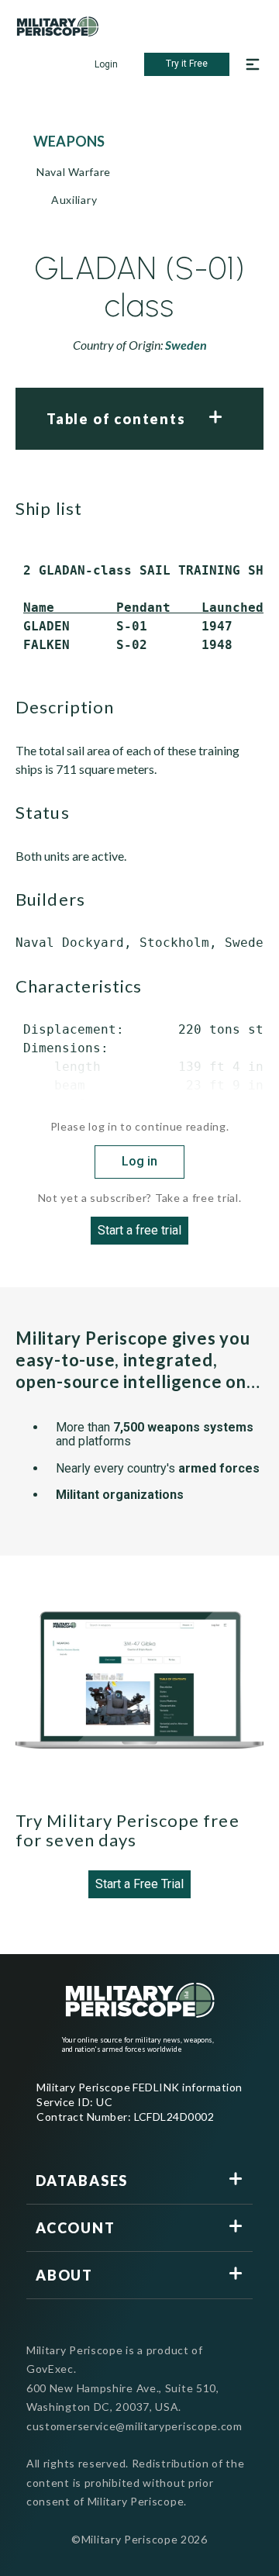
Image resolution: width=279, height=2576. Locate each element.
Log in (139, 1161)
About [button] (64, 2275)
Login (106, 64)
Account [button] (76, 2228)
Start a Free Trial (139, 1884)
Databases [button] (82, 2181)
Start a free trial (139, 1230)
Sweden (186, 345)
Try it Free (187, 64)
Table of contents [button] (116, 419)
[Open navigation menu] (253, 64)
